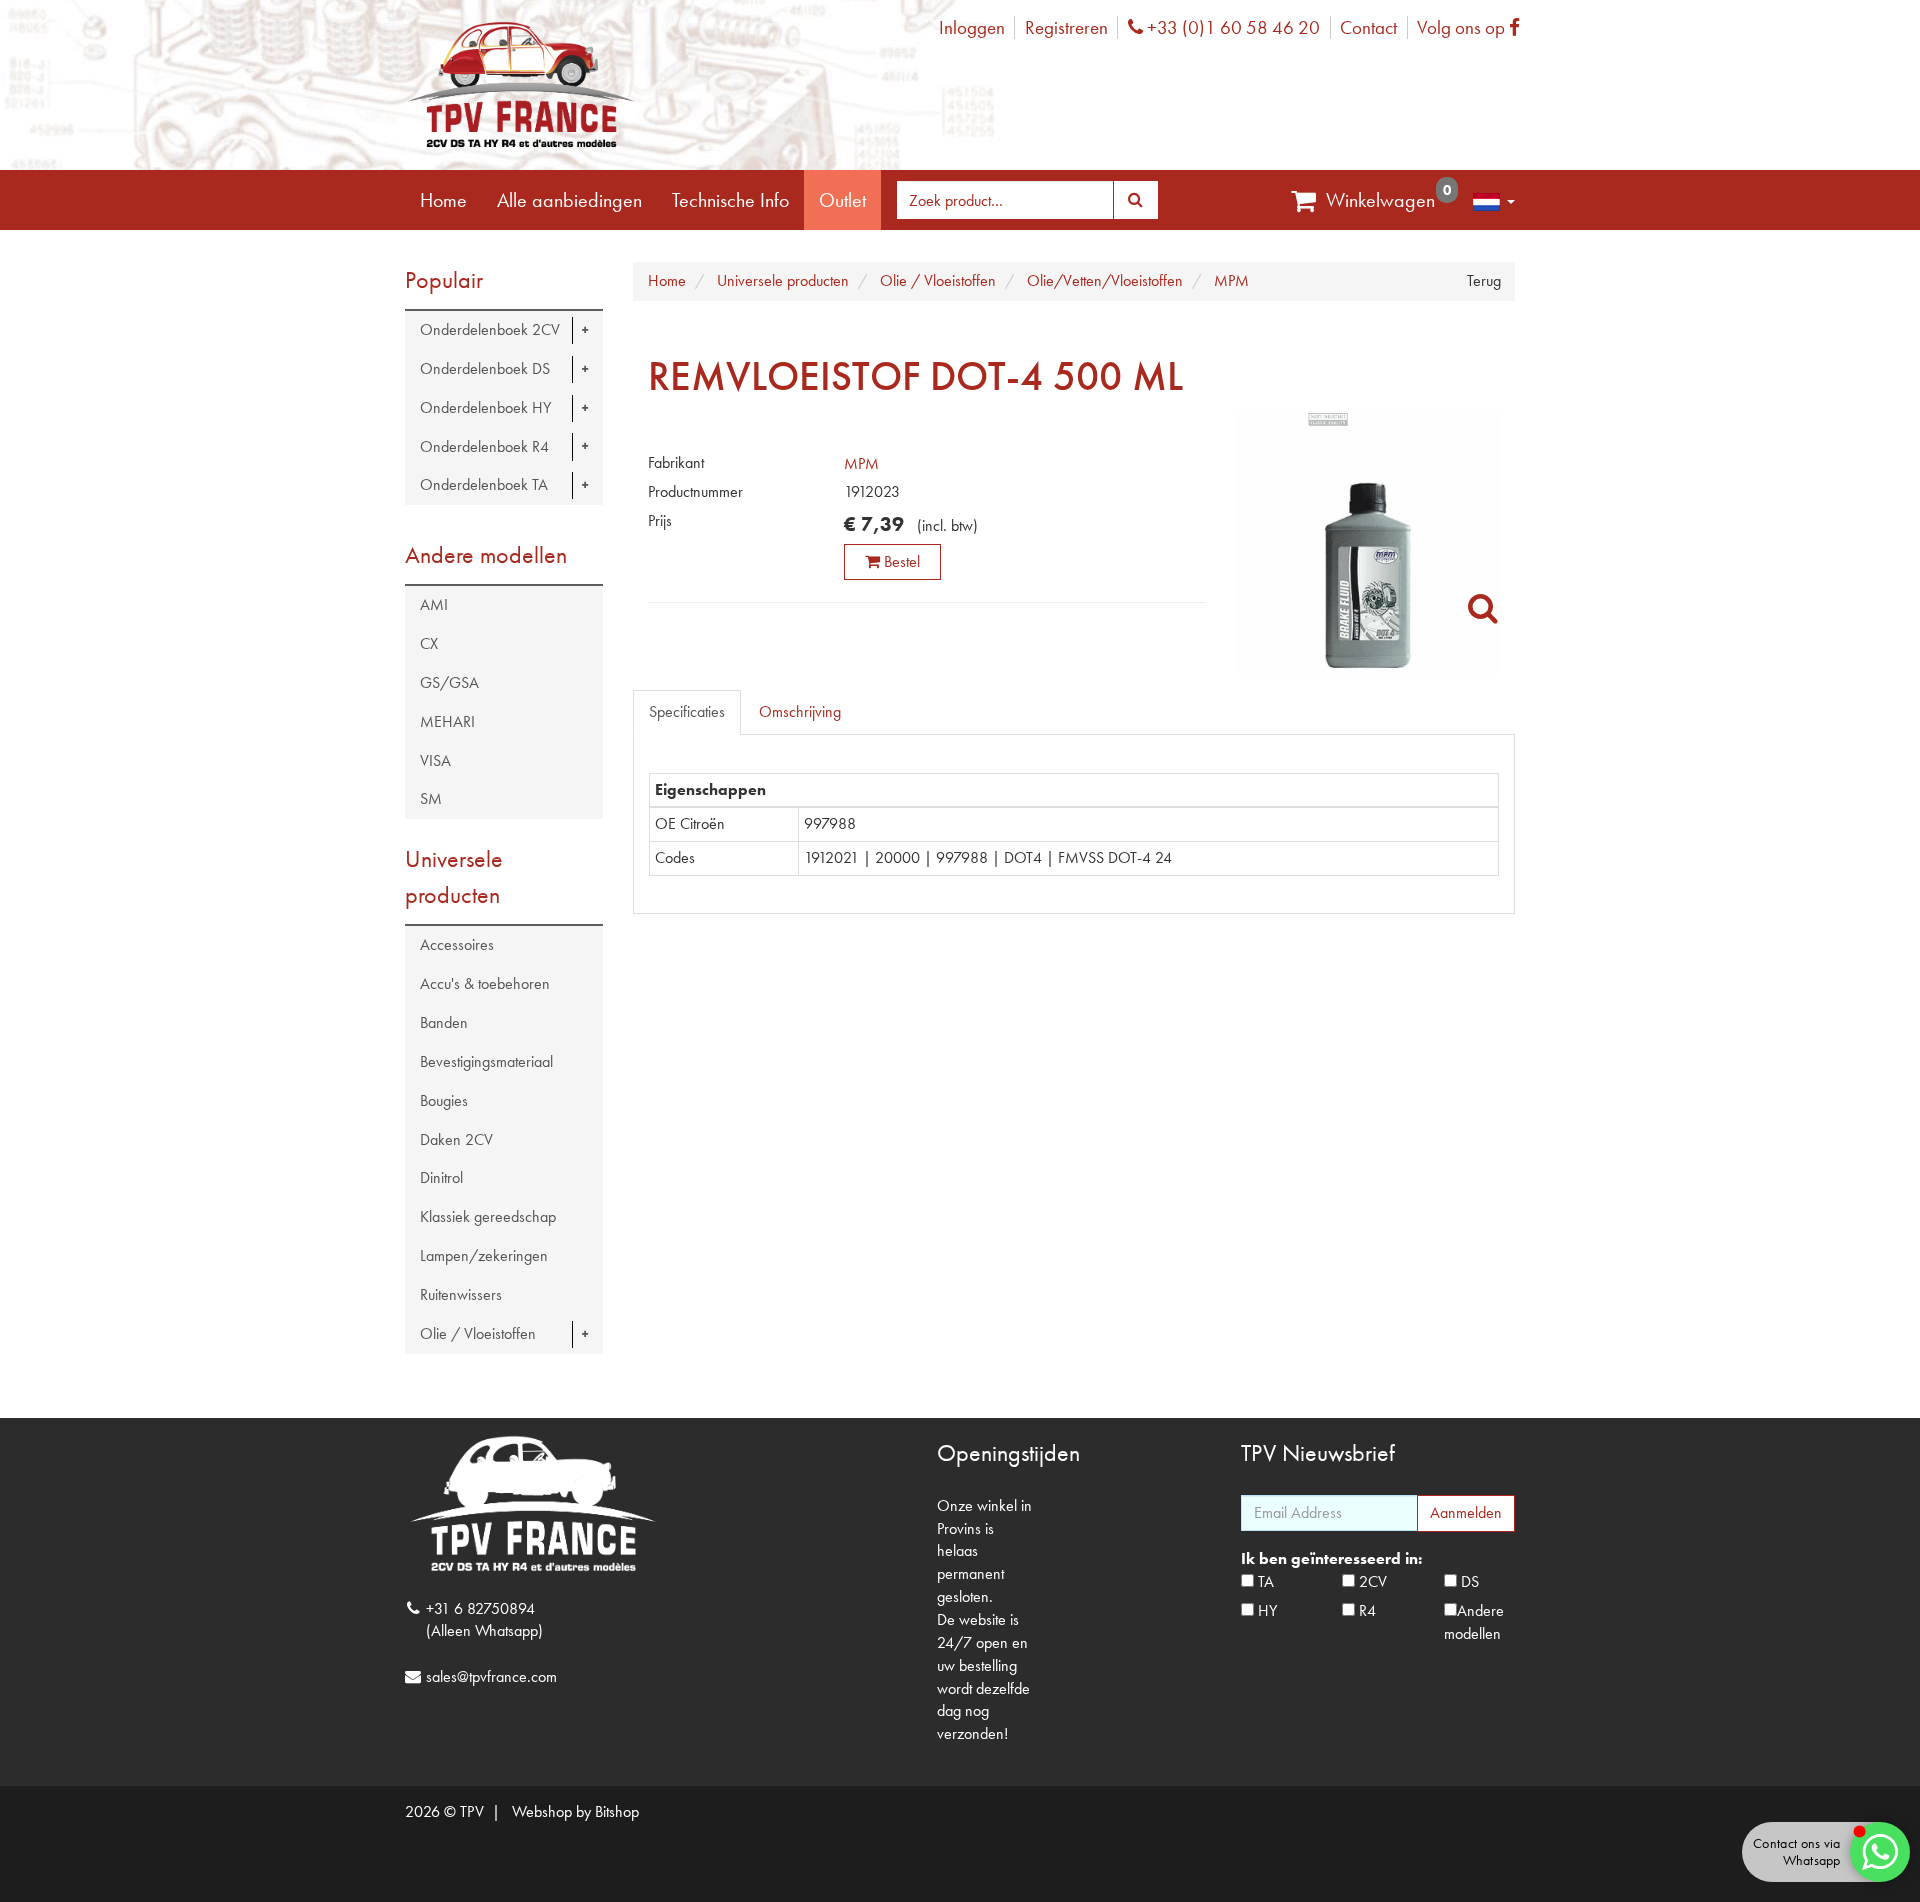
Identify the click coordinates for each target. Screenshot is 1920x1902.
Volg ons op (1473, 27)
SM (431, 798)
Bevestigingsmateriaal (486, 1061)
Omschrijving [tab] (800, 711)
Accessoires (457, 944)
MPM (861, 463)
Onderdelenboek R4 (484, 446)
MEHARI (447, 721)
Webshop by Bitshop (575, 1811)
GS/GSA (449, 682)
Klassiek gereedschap (488, 1216)
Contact (1368, 27)
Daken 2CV (456, 1139)
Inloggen (972, 27)
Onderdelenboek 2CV (490, 329)
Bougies (444, 1100)
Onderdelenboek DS (485, 368)
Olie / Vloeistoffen (478, 1333)
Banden (444, 1022)
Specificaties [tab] (687, 711)
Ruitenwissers (461, 1294)
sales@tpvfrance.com (491, 1676)
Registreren (1066, 27)
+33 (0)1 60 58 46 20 (1231, 27)
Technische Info (730, 200)
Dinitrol (441, 1177)
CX (429, 643)
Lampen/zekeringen (484, 1255)
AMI (434, 604)
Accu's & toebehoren (485, 983)
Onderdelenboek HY (485, 407)
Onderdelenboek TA (484, 484)
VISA (435, 760)
